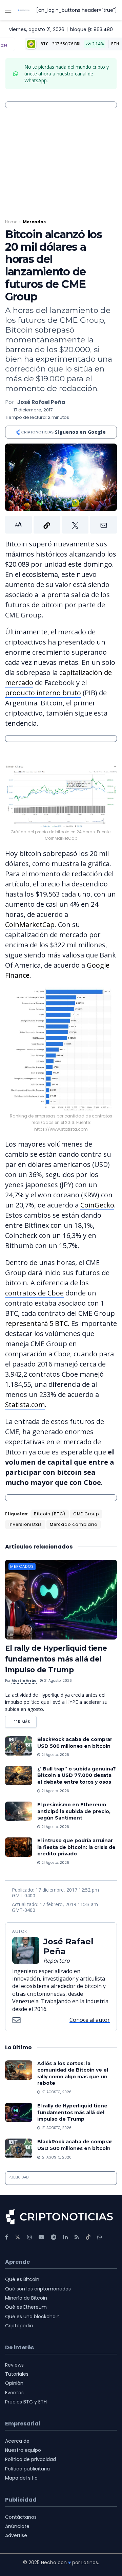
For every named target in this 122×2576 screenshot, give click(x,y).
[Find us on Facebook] (7, 2237)
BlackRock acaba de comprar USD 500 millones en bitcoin (75, 1743)
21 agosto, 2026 (57, 1681)
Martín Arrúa (24, 1681)
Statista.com (25, 1405)
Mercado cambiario (74, 1524)
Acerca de (17, 2441)
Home (11, 222)
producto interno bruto (43, 693)
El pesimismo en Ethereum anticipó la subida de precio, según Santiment (74, 1811)
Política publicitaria (27, 2469)
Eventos (14, 2393)
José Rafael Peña (41, 402)
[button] (61, 525)
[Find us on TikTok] (88, 2237)
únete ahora (38, 74)
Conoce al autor (90, 2020)
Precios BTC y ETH (26, 2402)
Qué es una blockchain (32, 2317)
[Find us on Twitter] (18, 2237)
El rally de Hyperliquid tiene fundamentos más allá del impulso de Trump (56, 1659)
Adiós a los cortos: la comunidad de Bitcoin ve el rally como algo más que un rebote (73, 2073)
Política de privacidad (30, 2459)
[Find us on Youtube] (41, 2237)
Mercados (34, 222)
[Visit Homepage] (24, 10)
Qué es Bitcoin (22, 2279)
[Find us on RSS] (77, 2237)
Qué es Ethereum (26, 2307)
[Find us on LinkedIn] (65, 2237)
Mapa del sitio (21, 2478)
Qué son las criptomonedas (38, 2289)
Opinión (14, 2383)
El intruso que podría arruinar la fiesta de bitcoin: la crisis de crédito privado (76, 1847)
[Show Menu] (8, 10)
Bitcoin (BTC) (50, 1514)
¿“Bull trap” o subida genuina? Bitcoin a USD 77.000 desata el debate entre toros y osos (77, 1775)
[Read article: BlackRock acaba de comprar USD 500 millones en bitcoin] (19, 1746)
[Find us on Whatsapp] (100, 2237)
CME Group (86, 1514)
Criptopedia (19, 2326)
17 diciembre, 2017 (33, 410)
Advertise (16, 2535)
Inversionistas (25, 1524)
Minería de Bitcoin (26, 2298)
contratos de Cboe (34, 1293)
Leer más (24, 1720)
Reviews (14, 2365)
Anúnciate (17, 2526)
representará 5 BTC (36, 1323)
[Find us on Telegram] (54, 2237)
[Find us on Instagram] (29, 2237)
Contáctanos (21, 2517)
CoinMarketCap (30, 924)
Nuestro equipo (23, 2450)
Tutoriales (17, 2374)
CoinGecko (97, 1205)
